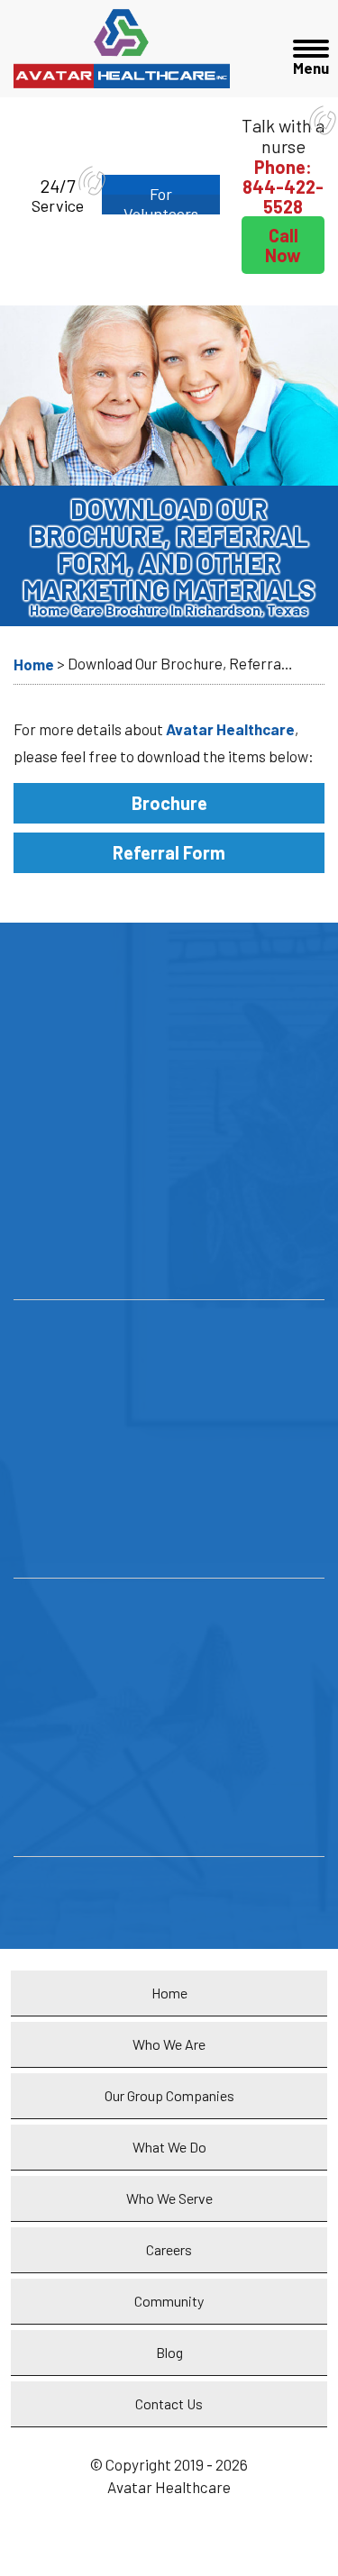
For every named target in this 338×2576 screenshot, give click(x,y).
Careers (169, 2249)
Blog (169, 2352)
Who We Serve (169, 2198)
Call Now (283, 245)
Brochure (169, 803)
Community (169, 2301)
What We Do (169, 2147)
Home (169, 1993)
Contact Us (169, 2403)
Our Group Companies (169, 2095)
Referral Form (169, 852)
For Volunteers (161, 199)
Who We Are (169, 2044)
